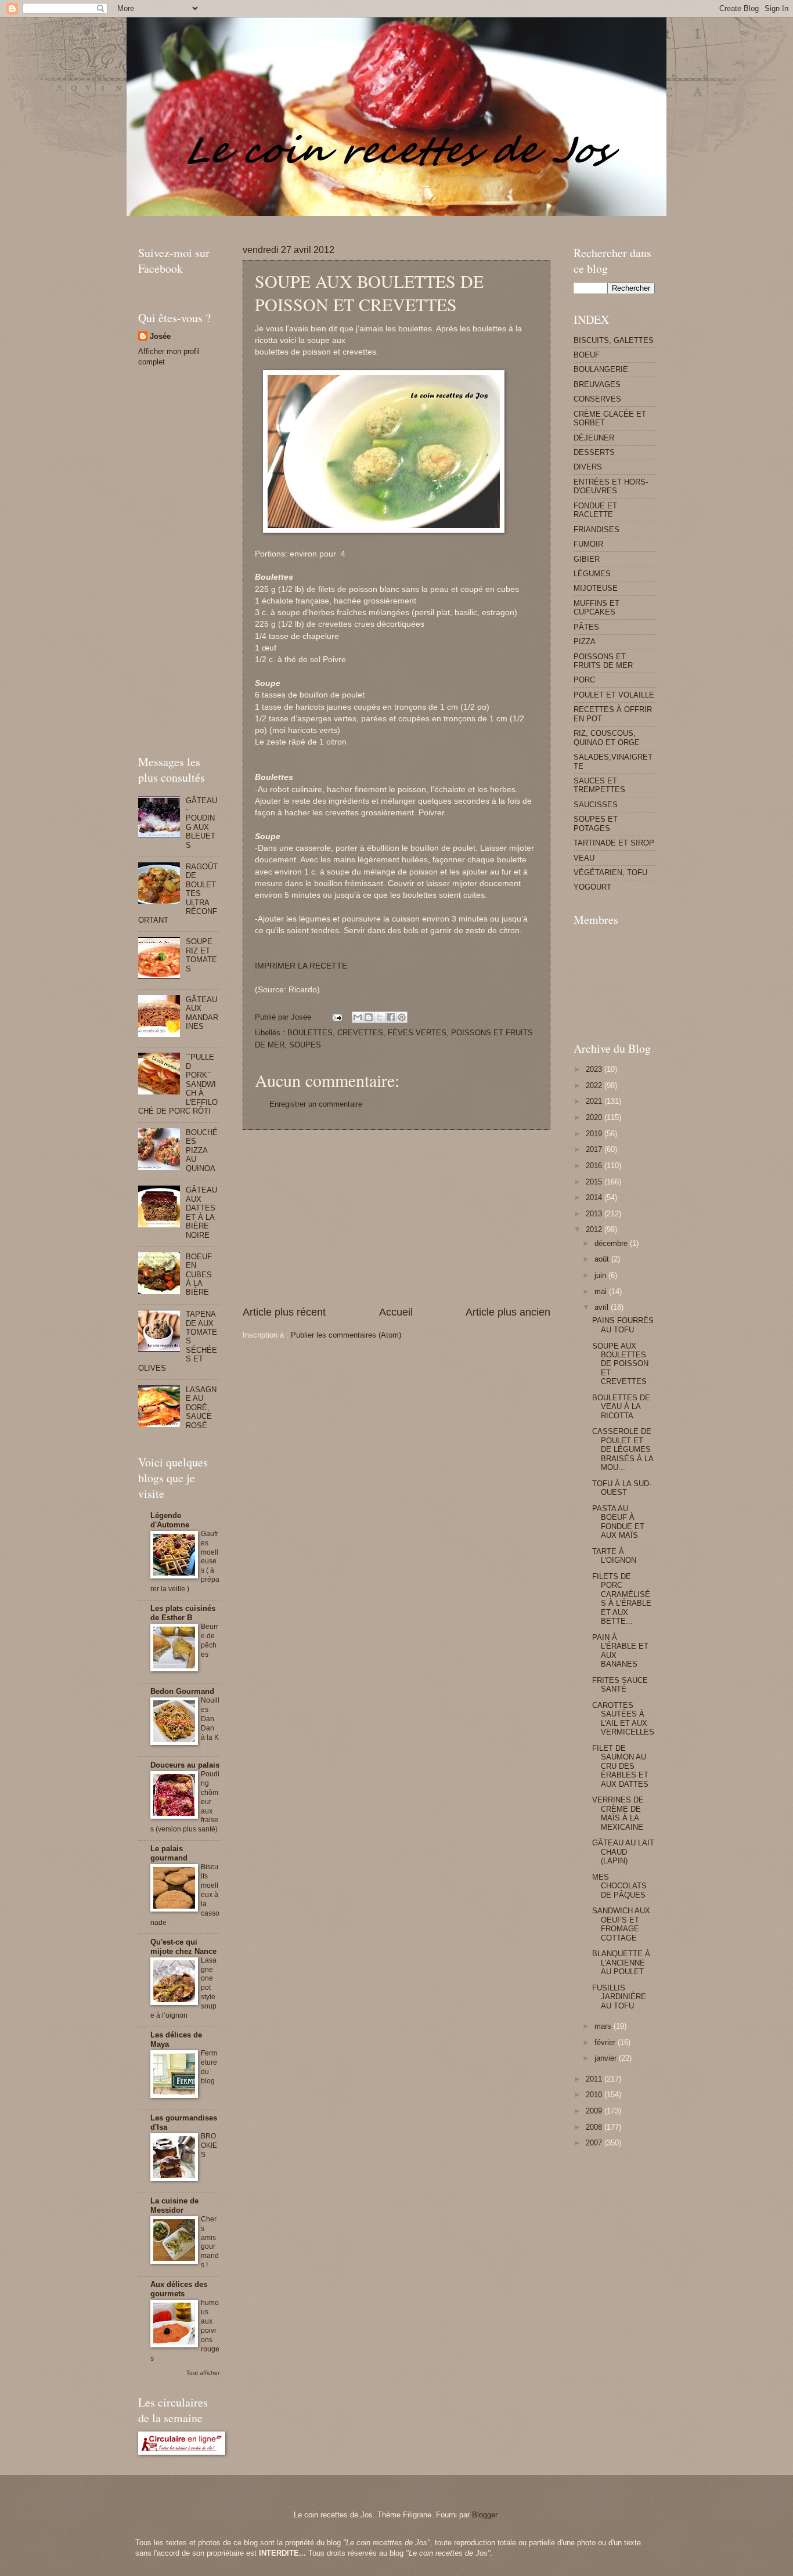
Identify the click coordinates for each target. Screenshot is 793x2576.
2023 (595, 1069)
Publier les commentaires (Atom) (346, 1335)
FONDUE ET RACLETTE (595, 510)
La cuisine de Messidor (174, 2205)
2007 (595, 2143)
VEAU (584, 858)
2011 (595, 2079)
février (606, 2042)
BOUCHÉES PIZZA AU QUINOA (202, 1150)
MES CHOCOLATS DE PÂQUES (619, 1886)
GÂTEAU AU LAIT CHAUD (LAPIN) (623, 1852)
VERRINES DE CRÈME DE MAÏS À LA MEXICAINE (618, 1813)
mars (604, 2026)
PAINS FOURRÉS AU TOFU (623, 1325)
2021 (595, 1101)
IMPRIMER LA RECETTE (301, 966)
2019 (595, 1134)
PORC (584, 680)
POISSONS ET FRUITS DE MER (603, 661)
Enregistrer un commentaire (316, 1104)
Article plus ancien (508, 1312)
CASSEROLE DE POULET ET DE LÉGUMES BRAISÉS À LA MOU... (623, 1449)
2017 (595, 1149)
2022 (595, 1085)
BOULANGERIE (601, 369)
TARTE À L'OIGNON (614, 1556)
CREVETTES (360, 1033)
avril (603, 1307)
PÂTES (586, 627)
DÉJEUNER (594, 438)
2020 (595, 1117)
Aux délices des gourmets (179, 2289)
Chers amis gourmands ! (210, 2242)
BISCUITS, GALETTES (614, 340)
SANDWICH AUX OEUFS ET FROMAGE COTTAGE (621, 1924)
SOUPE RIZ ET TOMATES (201, 955)
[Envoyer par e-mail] (358, 1017)
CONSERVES (597, 399)
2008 (595, 2127)
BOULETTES (310, 1033)
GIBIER (587, 559)
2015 (595, 1182)
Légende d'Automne (170, 1520)
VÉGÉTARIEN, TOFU (610, 872)
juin (601, 1275)
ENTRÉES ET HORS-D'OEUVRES (611, 486)
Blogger (484, 2515)
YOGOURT (592, 887)
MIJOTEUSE (596, 588)
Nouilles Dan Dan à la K (210, 1719)
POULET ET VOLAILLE (614, 695)
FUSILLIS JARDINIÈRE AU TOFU (619, 1997)
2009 (595, 2111)
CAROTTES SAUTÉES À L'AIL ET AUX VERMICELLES (623, 1719)
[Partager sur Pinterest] (402, 1017)
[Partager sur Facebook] (391, 1017)
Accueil (396, 1312)
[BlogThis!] (369, 1017)
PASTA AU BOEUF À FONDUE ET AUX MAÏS (618, 1522)
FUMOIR (588, 544)
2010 (595, 2095)
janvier (607, 2058)
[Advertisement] (349, 220)
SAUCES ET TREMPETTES (599, 785)
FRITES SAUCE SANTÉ (620, 1685)
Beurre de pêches (210, 1641)
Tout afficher (203, 2373)
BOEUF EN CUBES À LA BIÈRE (199, 1275)
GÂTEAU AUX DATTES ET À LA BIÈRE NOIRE (201, 1212)
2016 (595, 1166)
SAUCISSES (596, 805)
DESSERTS (594, 452)
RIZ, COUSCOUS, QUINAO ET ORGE (607, 738)
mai (602, 1291)
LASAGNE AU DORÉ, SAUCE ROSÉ (201, 1408)
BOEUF (587, 355)
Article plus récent (284, 1312)
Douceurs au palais (185, 1765)
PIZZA (585, 642)
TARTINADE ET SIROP (614, 843)
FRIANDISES (596, 530)
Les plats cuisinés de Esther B (183, 1613)
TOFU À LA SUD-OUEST (622, 1488)
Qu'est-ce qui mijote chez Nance (183, 1947)
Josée (160, 336)
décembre (612, 1243)
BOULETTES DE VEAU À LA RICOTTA (621, 1407)
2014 (595, 1197)
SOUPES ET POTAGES (596, 823)
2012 (595, 1229)
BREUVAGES (597, 384)
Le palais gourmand (169, 1853)
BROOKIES (209, 2145)
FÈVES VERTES (417, 1033)
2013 (595, 1214)
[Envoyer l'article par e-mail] (337, 1017)
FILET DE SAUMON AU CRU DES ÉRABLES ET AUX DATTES (620, 1766)
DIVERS (588, 467)
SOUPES (305, 1045)
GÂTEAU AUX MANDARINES (202, 1013)
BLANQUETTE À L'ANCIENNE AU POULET (621, 1963)
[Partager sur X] (380, 1017)
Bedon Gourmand (182, 1691)
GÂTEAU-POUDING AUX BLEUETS (201, 823)
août (603, 1259)
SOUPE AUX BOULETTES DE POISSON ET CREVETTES (620, 1364)
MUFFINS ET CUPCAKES (596, 608)
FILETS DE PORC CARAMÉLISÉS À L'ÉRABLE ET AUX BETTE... (622, 1599)
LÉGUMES (592, 574)
